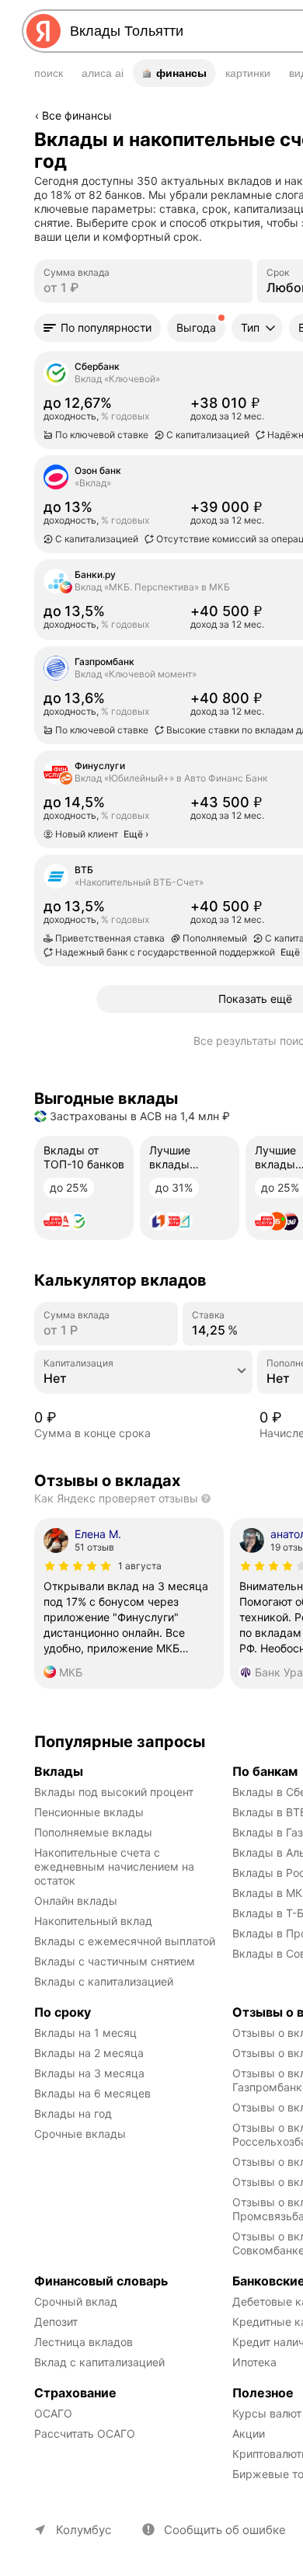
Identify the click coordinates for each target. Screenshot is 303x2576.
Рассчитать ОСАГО (85, 2433)
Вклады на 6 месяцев (92, 2093)
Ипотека (254, 2362)
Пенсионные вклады (89, 1812)
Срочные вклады (80, 2134)
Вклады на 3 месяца (89, 2073)
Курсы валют (267, 2413)
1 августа (140, 1566)
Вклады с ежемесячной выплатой (125, 1941)
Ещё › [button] (50, 628)
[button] (98, 328)
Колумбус (84, 2530)
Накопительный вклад (93, 1921)
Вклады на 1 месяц (85, 2033)
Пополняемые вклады (93, 1832)
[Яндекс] (44, 31)
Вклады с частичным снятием (115, 1961)
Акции (249, 2433)
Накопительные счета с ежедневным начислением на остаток (116, 1866)
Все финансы (77, 115)
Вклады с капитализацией (104, 1981)
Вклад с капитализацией (99, 2362)
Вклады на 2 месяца (89, 2053)
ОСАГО (53, 2413)
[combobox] (143, 1378)
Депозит (56, 2322)
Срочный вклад (76, 2301)
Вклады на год (73, 2113)
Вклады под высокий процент (114, 1792)
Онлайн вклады (76, 1901)
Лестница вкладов (84, 2342)
